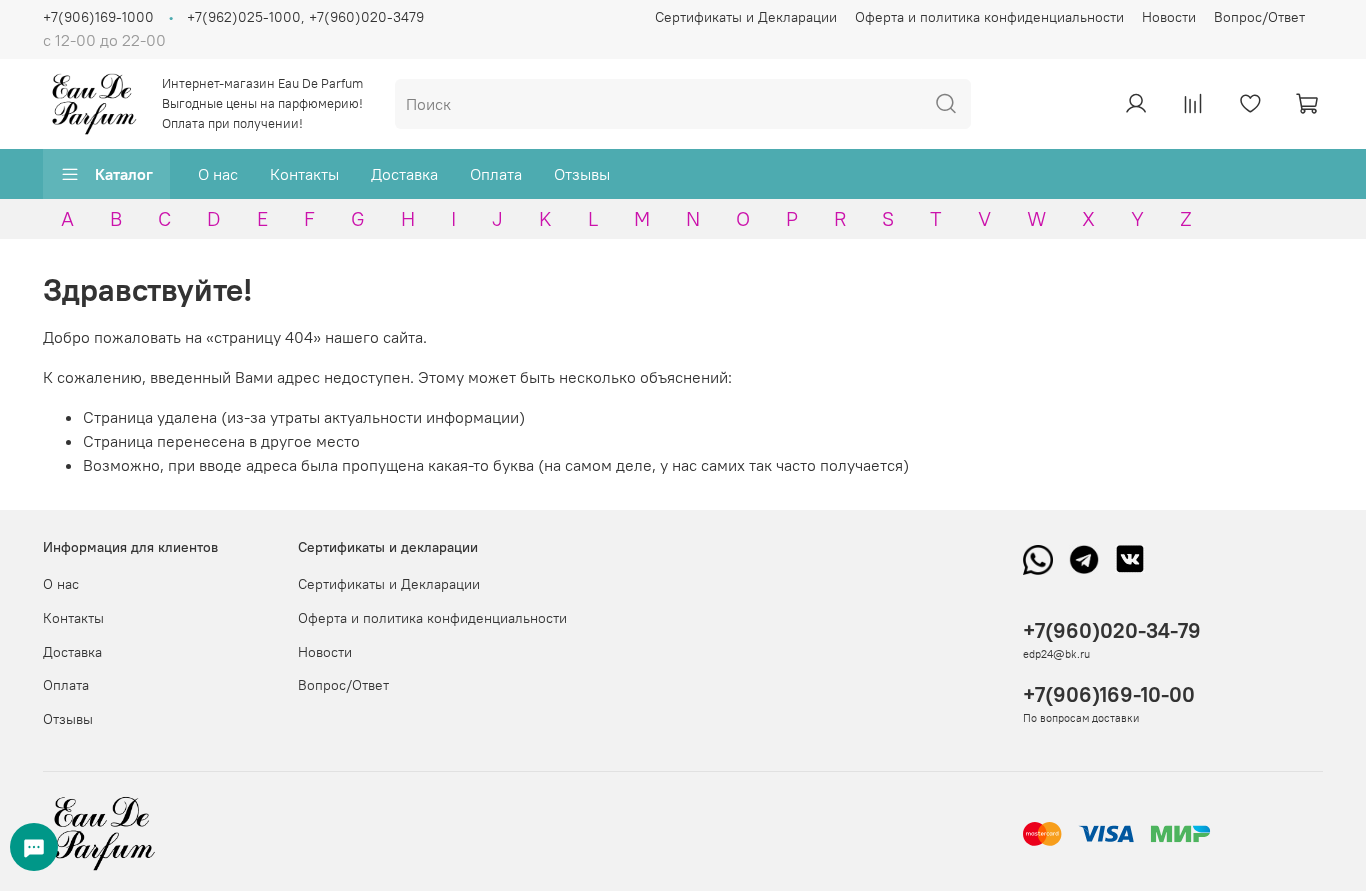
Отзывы (582, 174)
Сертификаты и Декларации (746, 17)
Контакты (304, 174)
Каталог (124, 174)
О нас (218, 174)
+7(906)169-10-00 (1109, 694)
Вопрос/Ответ (1259, 17)
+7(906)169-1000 (98, 17)
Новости (1169, 17)
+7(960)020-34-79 (1112, 630)
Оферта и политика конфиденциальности (989, 17)
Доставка (404, 174)
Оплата (496, 174)
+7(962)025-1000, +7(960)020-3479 (305, 17)
